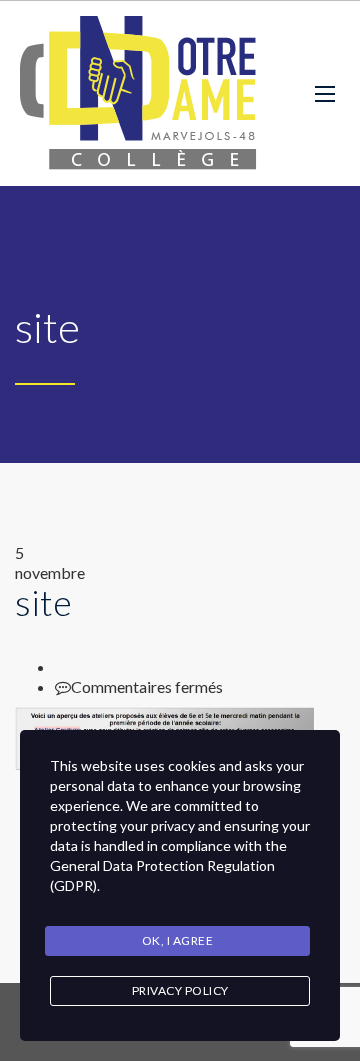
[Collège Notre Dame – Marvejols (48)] (140, 93)
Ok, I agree (178, 940)
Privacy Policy (180, 990)
